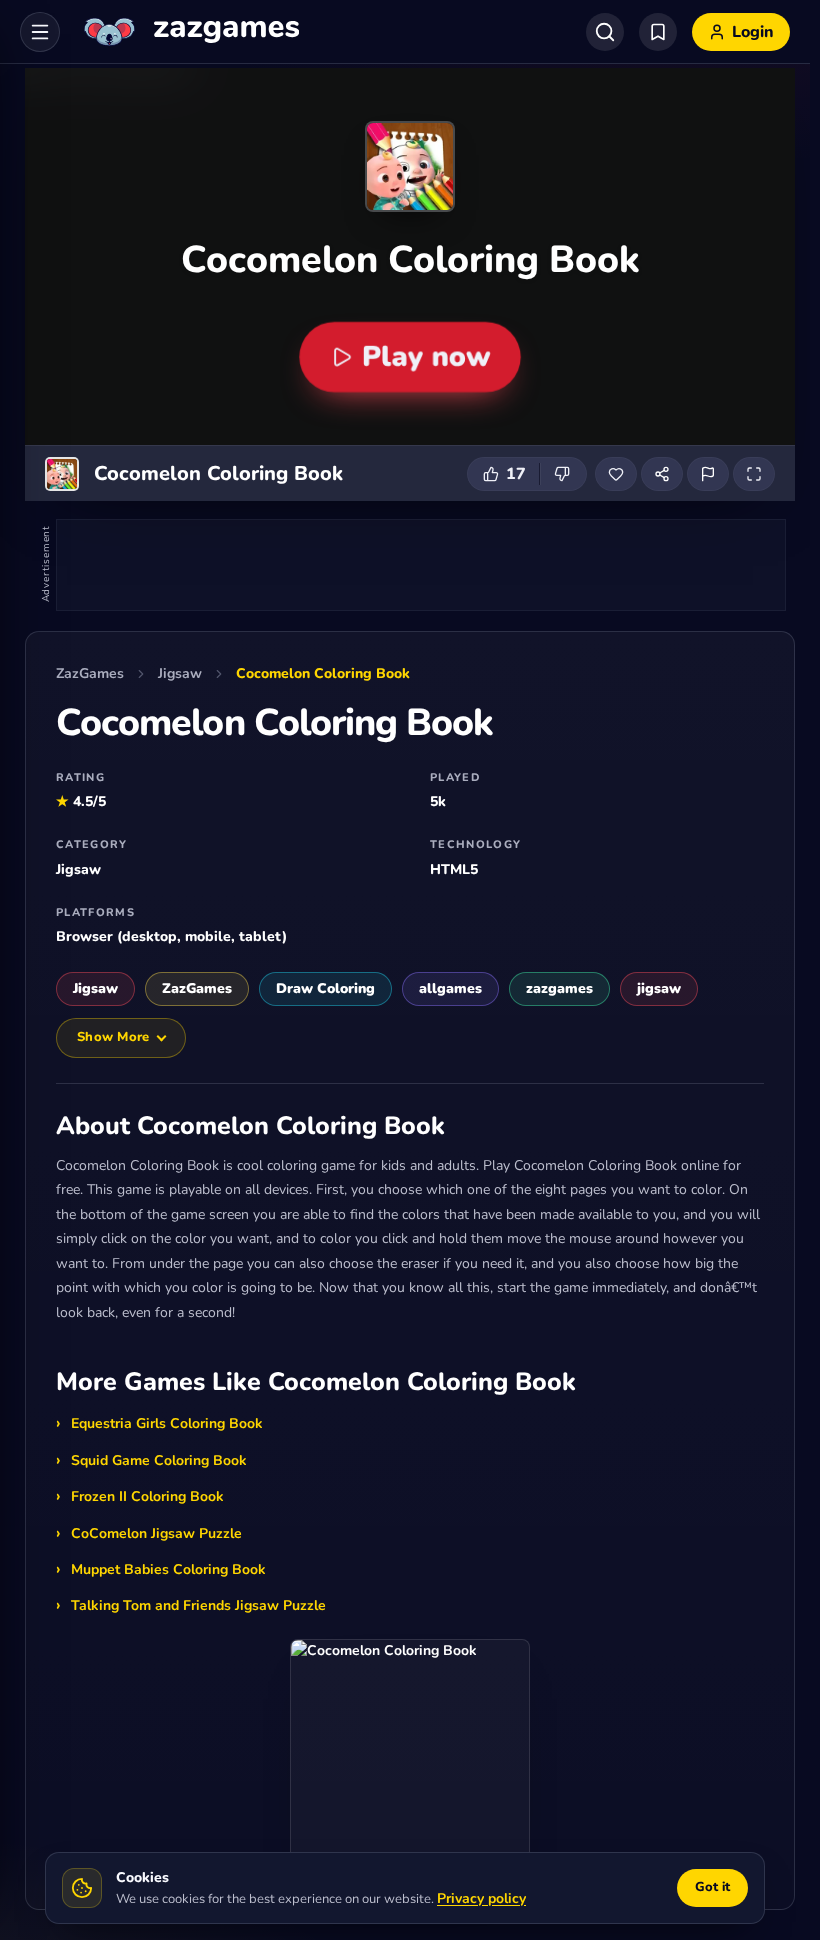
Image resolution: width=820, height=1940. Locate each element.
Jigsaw (180, 673)
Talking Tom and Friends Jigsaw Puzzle (198, 1605)
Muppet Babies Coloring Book (168, 1569)
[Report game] (708, 474)
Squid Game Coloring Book (159, 1460)
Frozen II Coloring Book (147, 1496)
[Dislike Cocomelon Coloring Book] (563, 474)
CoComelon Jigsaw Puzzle (156, 1533)
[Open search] (605, 32)
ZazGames (90, 673)
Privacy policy (481, 1898)
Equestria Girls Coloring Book (167, 1423)
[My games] (658, 32)
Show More (113, 1037)
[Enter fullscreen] (754, 474)
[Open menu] (40, 32)
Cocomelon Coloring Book (323, 673)
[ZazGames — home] (189, 32)
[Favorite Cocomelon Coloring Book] (616, 474)
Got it (712, 1887)
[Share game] (662, 474)
